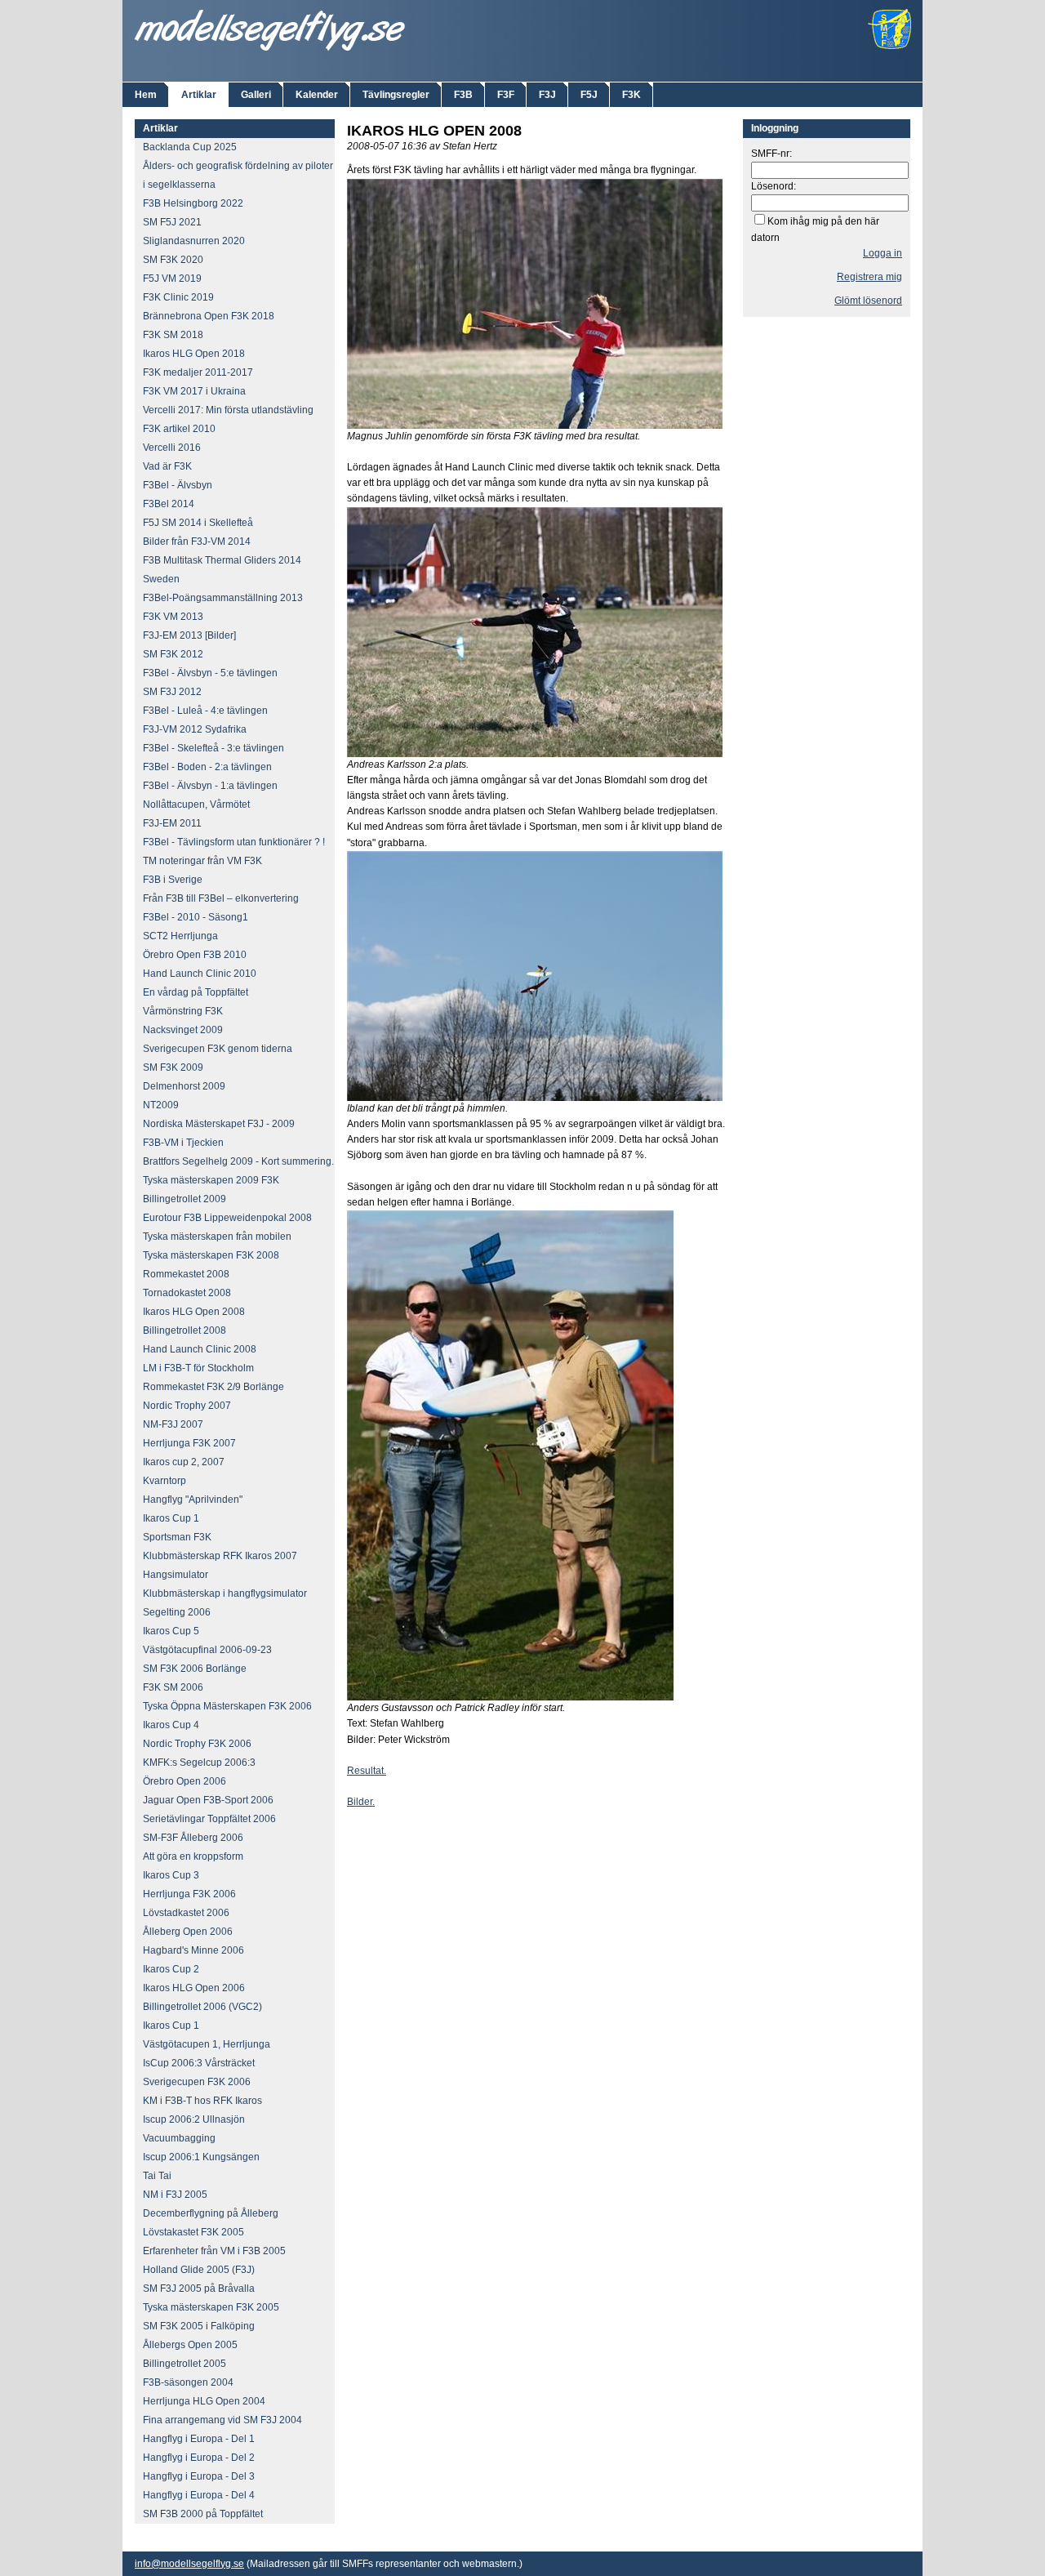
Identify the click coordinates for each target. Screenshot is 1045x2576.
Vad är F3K (167, 466)
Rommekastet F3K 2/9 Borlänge (213, 1387)
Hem (146, 95)
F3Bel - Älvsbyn (178, 485)
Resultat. (367, 1771)
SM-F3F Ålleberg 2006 (193, 1838)
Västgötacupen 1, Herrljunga (207, 2044)
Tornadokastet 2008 (187, 1293)
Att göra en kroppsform (193, 1856)
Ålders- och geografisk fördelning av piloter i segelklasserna (238, 175)
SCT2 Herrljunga (180, 936)
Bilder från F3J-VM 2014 (197, 541)
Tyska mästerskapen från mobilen (217, 1237)
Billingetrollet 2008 (185, 1330)
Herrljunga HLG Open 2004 (204, 2401)
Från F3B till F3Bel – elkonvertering (221, 898)
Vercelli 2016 (172, 448)
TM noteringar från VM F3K (202, 861)
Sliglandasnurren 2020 (194, 241)
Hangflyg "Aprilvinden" (193, 1500)
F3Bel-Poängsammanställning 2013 (223, 598)
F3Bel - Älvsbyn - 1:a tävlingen (210, 786)
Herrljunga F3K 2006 (189, 1894)
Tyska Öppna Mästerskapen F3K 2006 (227, 1706)
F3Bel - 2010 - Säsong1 (196, 917)
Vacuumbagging (179, 2138)
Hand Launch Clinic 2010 (200, 974)
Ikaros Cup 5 (171, 1631)
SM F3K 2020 (173, 260)
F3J (547, 95)
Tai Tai (157, 2176)
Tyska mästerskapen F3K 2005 (211, 2307)
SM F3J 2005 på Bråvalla (199, 2289)
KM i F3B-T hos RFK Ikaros (202, 2101)
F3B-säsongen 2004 (188, 2382)
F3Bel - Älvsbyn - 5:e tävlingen (210, 673)
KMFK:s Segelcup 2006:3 (199, 1763)
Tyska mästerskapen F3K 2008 (211, 1255)
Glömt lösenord (868, 301)
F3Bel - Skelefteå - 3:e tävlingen (213, 748)
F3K (631, 95)
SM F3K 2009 (173, 1067)
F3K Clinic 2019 (178, 297)
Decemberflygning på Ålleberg (211, 2213)
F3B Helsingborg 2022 (193, 203)
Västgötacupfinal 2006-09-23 (207, 1650)
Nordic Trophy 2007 (187, 1406)
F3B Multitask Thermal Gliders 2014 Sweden (222, 570)
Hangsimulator (176, 1575)
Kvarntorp (165, 1481)
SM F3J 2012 (172, 692)
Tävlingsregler (396, 95)
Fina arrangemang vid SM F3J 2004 (222, 2420)
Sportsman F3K (177, 1537)
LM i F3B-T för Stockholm (198, 1368)
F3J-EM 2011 (172, 823)
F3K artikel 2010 (179, 429)
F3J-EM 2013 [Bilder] (189, 635)
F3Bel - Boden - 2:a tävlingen (207, 767)
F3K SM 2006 (173, 1687)
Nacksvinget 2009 (183, 1030)
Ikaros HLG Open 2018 (194, 354)
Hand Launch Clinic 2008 (200, 1349)
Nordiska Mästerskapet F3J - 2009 (219, 1124)
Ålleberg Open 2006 (188, 1932)
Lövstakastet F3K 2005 (193, 2232)
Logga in (883, 253)
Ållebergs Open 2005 (190, 2345)
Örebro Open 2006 (185, 1781)
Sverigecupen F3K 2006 (197, 2082)
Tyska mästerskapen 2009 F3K (211, 1180)
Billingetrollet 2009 (185, 1199)
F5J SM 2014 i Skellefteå (198, 523)
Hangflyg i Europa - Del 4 (199, 2495)
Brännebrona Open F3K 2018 (209, 316)
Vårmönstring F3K (183, 1011)
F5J (589, 95)
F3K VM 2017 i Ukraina (194, 391)
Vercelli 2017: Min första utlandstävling (228, 410)
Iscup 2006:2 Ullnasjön (194, 2119)
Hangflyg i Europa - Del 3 (199, 2476)
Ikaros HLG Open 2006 (194, 1988)
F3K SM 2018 (173, 335)
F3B (463, 95)
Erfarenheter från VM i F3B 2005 (214, 2251)
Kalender (317, 95)
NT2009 (161, 1105)
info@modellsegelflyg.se (189, 2564)
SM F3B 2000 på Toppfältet (203, 2514)
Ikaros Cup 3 (171, 1875)
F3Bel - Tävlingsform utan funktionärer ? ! (234, 842)
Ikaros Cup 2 (171, 1969)
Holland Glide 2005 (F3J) (199, 2270)
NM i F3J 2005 (175, 2195)
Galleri (256, 95)
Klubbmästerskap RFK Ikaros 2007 (220, 1556)
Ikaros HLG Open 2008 (194, 1312)
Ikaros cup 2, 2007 (184, 1462)
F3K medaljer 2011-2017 (198, 372)
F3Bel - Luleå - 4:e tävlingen (205, 711)
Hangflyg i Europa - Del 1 (199, 2439)
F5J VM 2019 (172, 279)
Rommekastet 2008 (186, 1274)
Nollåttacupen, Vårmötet (196, 804)
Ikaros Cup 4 (171, 1725)
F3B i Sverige (173, 880)
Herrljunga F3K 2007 (189, 1443)
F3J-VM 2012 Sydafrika (195, 729)
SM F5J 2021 (172, 222)
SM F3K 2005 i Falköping (199, 2326)
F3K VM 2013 (173, 617)
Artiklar (199, 95)
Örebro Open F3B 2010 (195, 955)
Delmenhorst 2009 (184, 1086)
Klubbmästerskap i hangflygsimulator (225, 1593)
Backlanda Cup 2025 (190, 147)
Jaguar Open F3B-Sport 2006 (208, 1800)
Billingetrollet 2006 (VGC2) (202, 2007)
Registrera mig (869, 277)
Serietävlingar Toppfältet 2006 (209, 1819)
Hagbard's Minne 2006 (193, 1950)
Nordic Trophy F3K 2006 (197, 1744)
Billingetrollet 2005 (185, 2364)
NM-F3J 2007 (173, 1424)
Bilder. (361, 1802)
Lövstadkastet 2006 (186, 1913)
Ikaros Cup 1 (171, 1518)
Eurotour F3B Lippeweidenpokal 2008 (227, 1218)
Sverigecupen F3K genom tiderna (218, 1049)
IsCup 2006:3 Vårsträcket (199, 2063)
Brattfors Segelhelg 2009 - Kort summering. (238, 1161)
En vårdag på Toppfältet (196, 992)
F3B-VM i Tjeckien (183, 1143)
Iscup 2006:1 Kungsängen (201, 2157)
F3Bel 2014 (169, 504)
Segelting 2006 (177, 1612)
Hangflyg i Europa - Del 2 (199, 2458)
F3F (506, 95)
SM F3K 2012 (173, 654)
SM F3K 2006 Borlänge (195, 1669)
